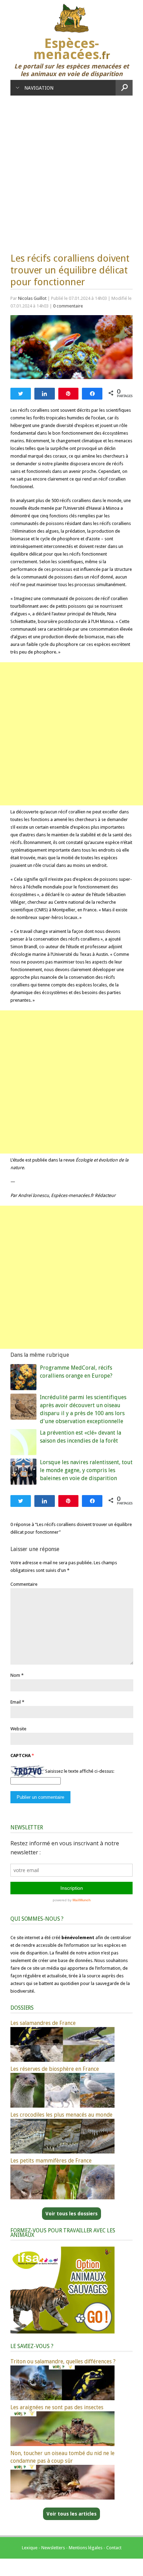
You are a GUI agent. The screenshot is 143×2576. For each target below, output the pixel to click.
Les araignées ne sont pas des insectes (57, 2407)
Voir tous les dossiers (71, 2214)
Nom (15, 1675)
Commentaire (24, 1584)
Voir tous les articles (71, 2514)
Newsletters (53, 2548)
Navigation (39, 88)
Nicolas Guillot (32, 298)
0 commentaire (68, 306)
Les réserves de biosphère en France (55, 2069)
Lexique (30, 2548)
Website (18, 1729)
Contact (114, 2548)
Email (16, 1702)
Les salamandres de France (43, 2023)
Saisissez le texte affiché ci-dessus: (80, 1771)
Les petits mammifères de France (51, 2161)
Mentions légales (86, 2548)
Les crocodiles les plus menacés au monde (61, 2115)
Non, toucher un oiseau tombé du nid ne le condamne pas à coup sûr (62, 2457)
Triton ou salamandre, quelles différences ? (63, 2361)
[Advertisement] (71, 171)
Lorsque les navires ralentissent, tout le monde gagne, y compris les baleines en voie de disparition (86, 1470)
